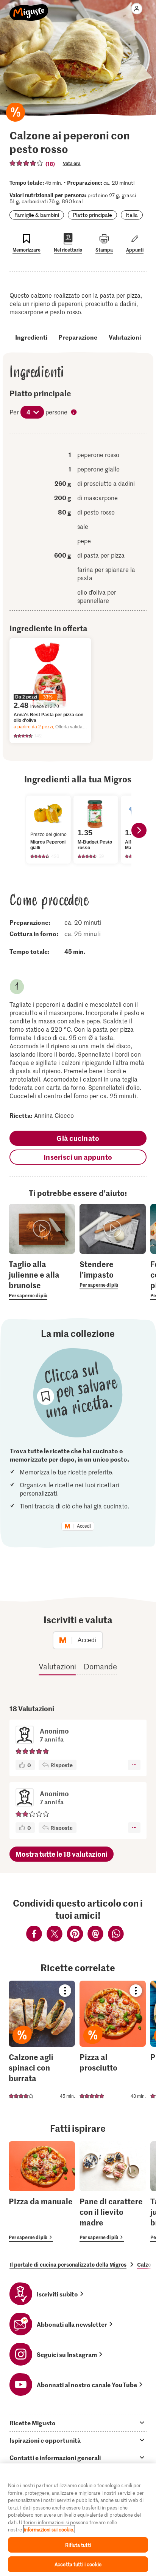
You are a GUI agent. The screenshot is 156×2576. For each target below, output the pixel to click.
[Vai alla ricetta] (42, 2041)
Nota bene (75, 413)
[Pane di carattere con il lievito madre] (113, 2191)
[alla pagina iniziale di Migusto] (29, 8)
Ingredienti (31, 337)
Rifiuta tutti (78, 2545)
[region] (78, 2520)
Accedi (84, 1526)
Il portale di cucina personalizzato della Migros (68, 2264)
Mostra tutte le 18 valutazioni (62, 1854)
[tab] (78, 2423)
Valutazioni (125, 337)
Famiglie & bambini (37, 215)
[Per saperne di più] (42, 1279)
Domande (100, 1666)
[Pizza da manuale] (42, 2191)
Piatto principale (92, 215)
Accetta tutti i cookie (78, 2564)
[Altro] (134, 1765)
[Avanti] (139, 830)
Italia (132, 215)
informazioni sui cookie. (49, 2529)
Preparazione (78, 337)
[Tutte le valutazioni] (27, 163)
